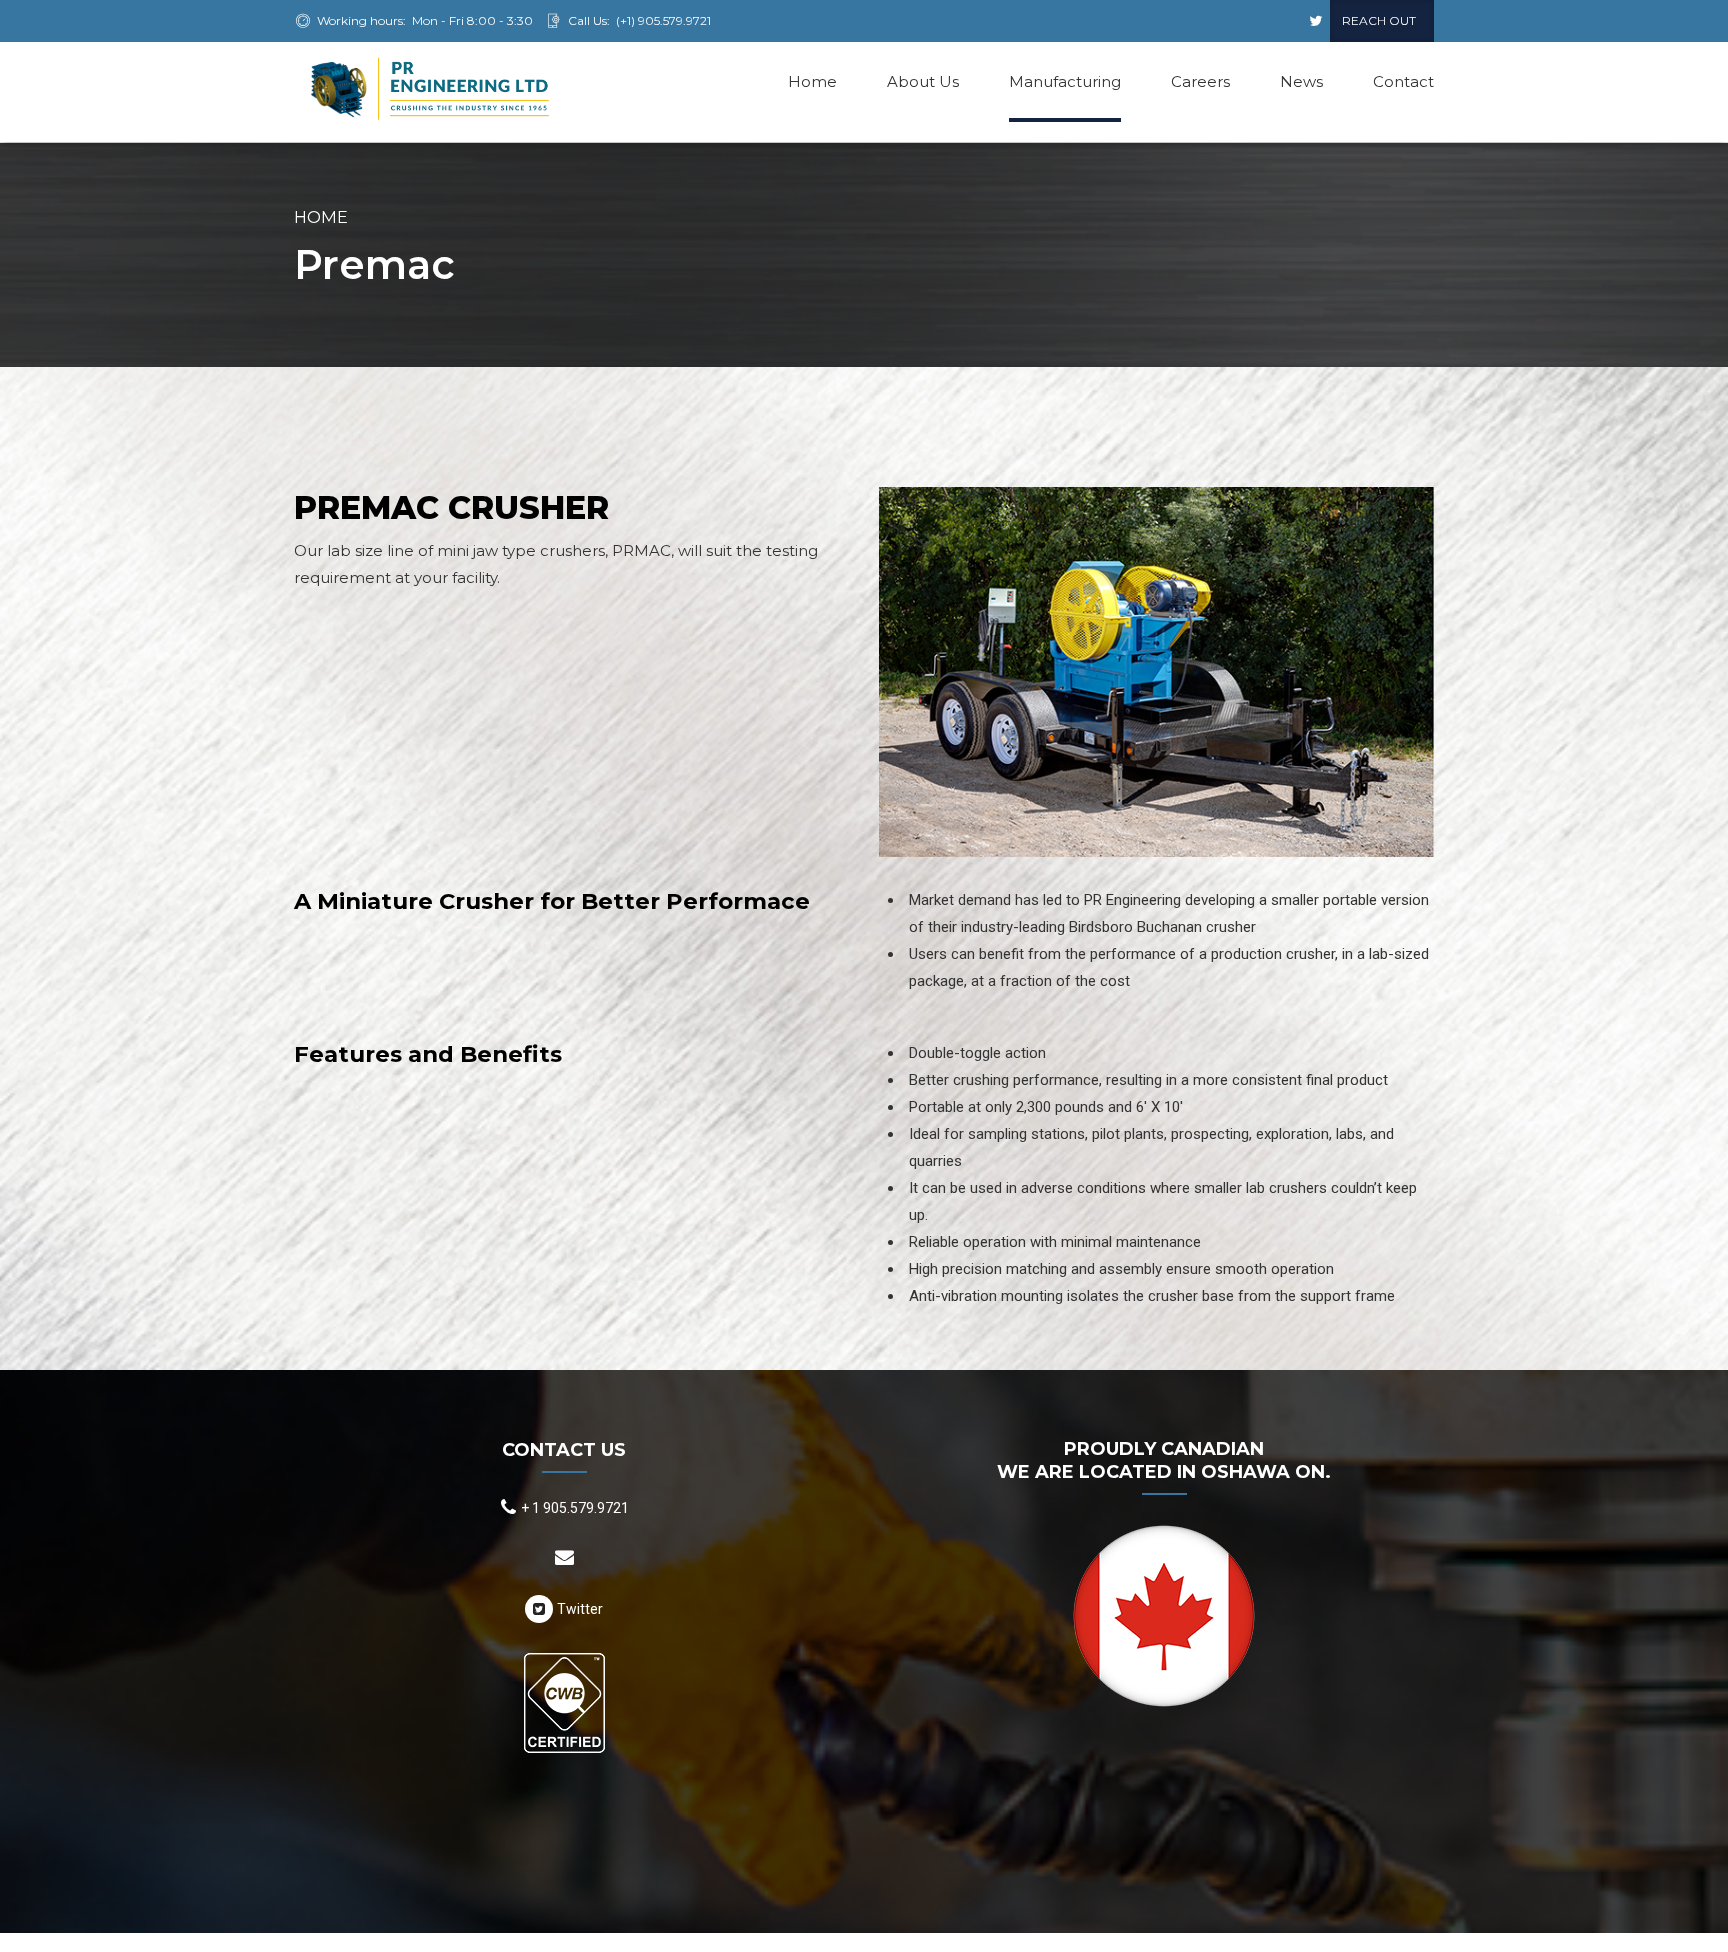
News (1301, 81)
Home (812, 81)
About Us (923, 81)
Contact (1403, 81)
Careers (1200, 81)
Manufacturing (1065, 81)
